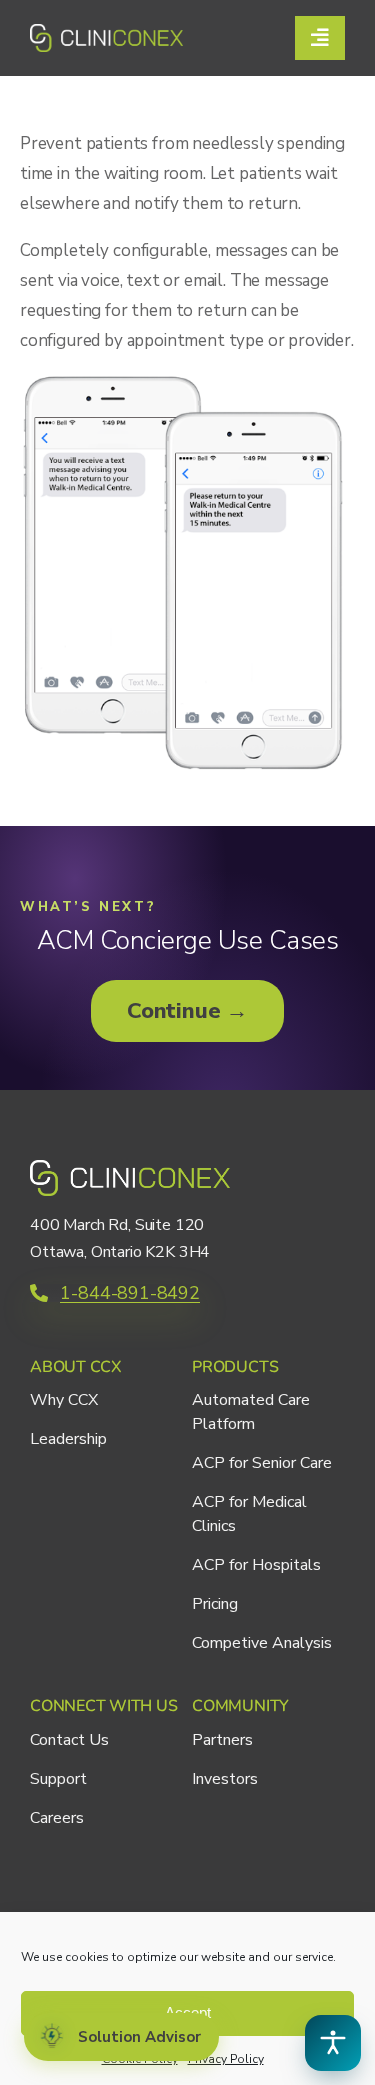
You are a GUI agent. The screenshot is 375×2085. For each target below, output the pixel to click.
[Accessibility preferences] (333, 2043)
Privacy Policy (226, 2059)
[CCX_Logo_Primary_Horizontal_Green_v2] (106, 33)
